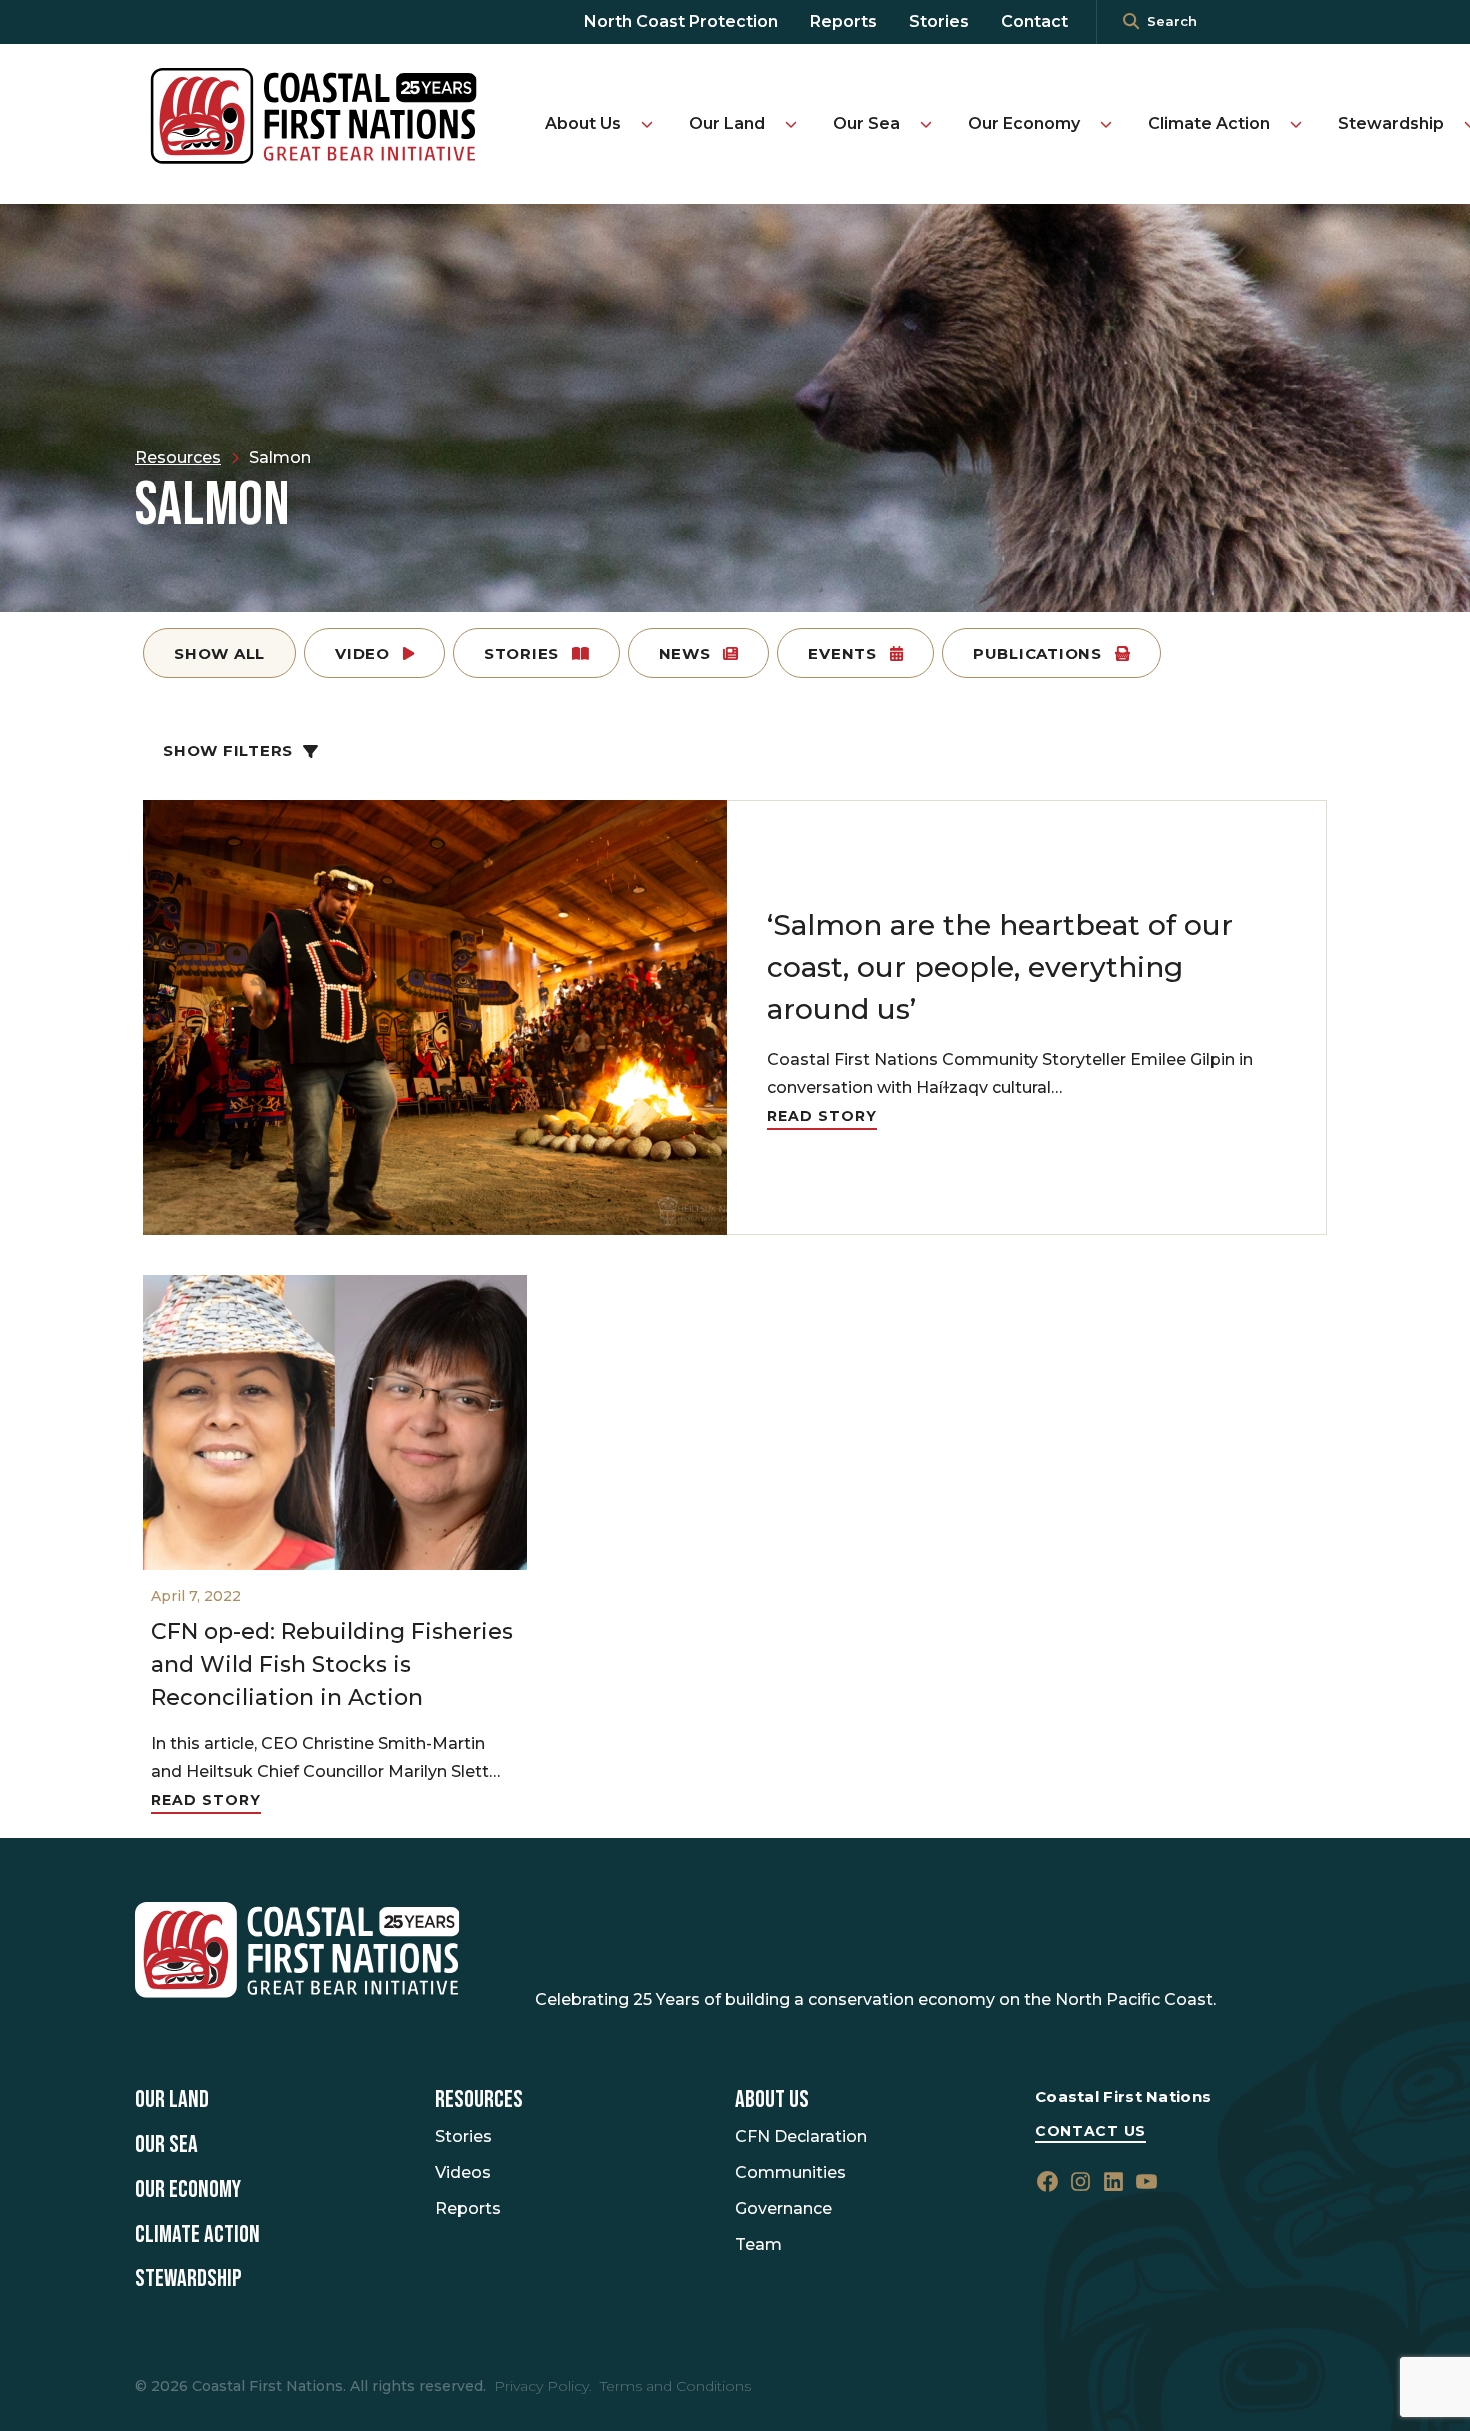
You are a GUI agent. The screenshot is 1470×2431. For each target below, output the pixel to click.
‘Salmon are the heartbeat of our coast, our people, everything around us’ (1000, 967)
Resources (479, 2100)
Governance (783, 2208)
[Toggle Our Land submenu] (791, 124)
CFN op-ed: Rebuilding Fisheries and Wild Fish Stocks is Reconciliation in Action (332, 1664)
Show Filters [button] (228, 750)
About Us (583, 123)
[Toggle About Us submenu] (647, 124)
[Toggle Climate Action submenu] (1296, 124)
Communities (790, 2172)
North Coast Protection (681, 21)
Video (365, 653)
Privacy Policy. (543, 2386)
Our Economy (1024, 123)
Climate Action (1209, 123)
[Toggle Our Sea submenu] (926, 124)
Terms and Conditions (675, 2386)
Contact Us (1090, 2131)
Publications (1040, 653)
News (687, 653)
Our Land (727, 123)
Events (844, 653)
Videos (463, 2172)
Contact (1034, 21)
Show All (219, 653)
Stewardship (1391, 123)
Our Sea (866, 123)
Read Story (822, 1116)
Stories (939, 21)
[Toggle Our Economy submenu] (1106, 124)
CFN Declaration (801, 2136)
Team (758, 2244)
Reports (843, 21)
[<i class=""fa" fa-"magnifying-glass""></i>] (1131, 22)
